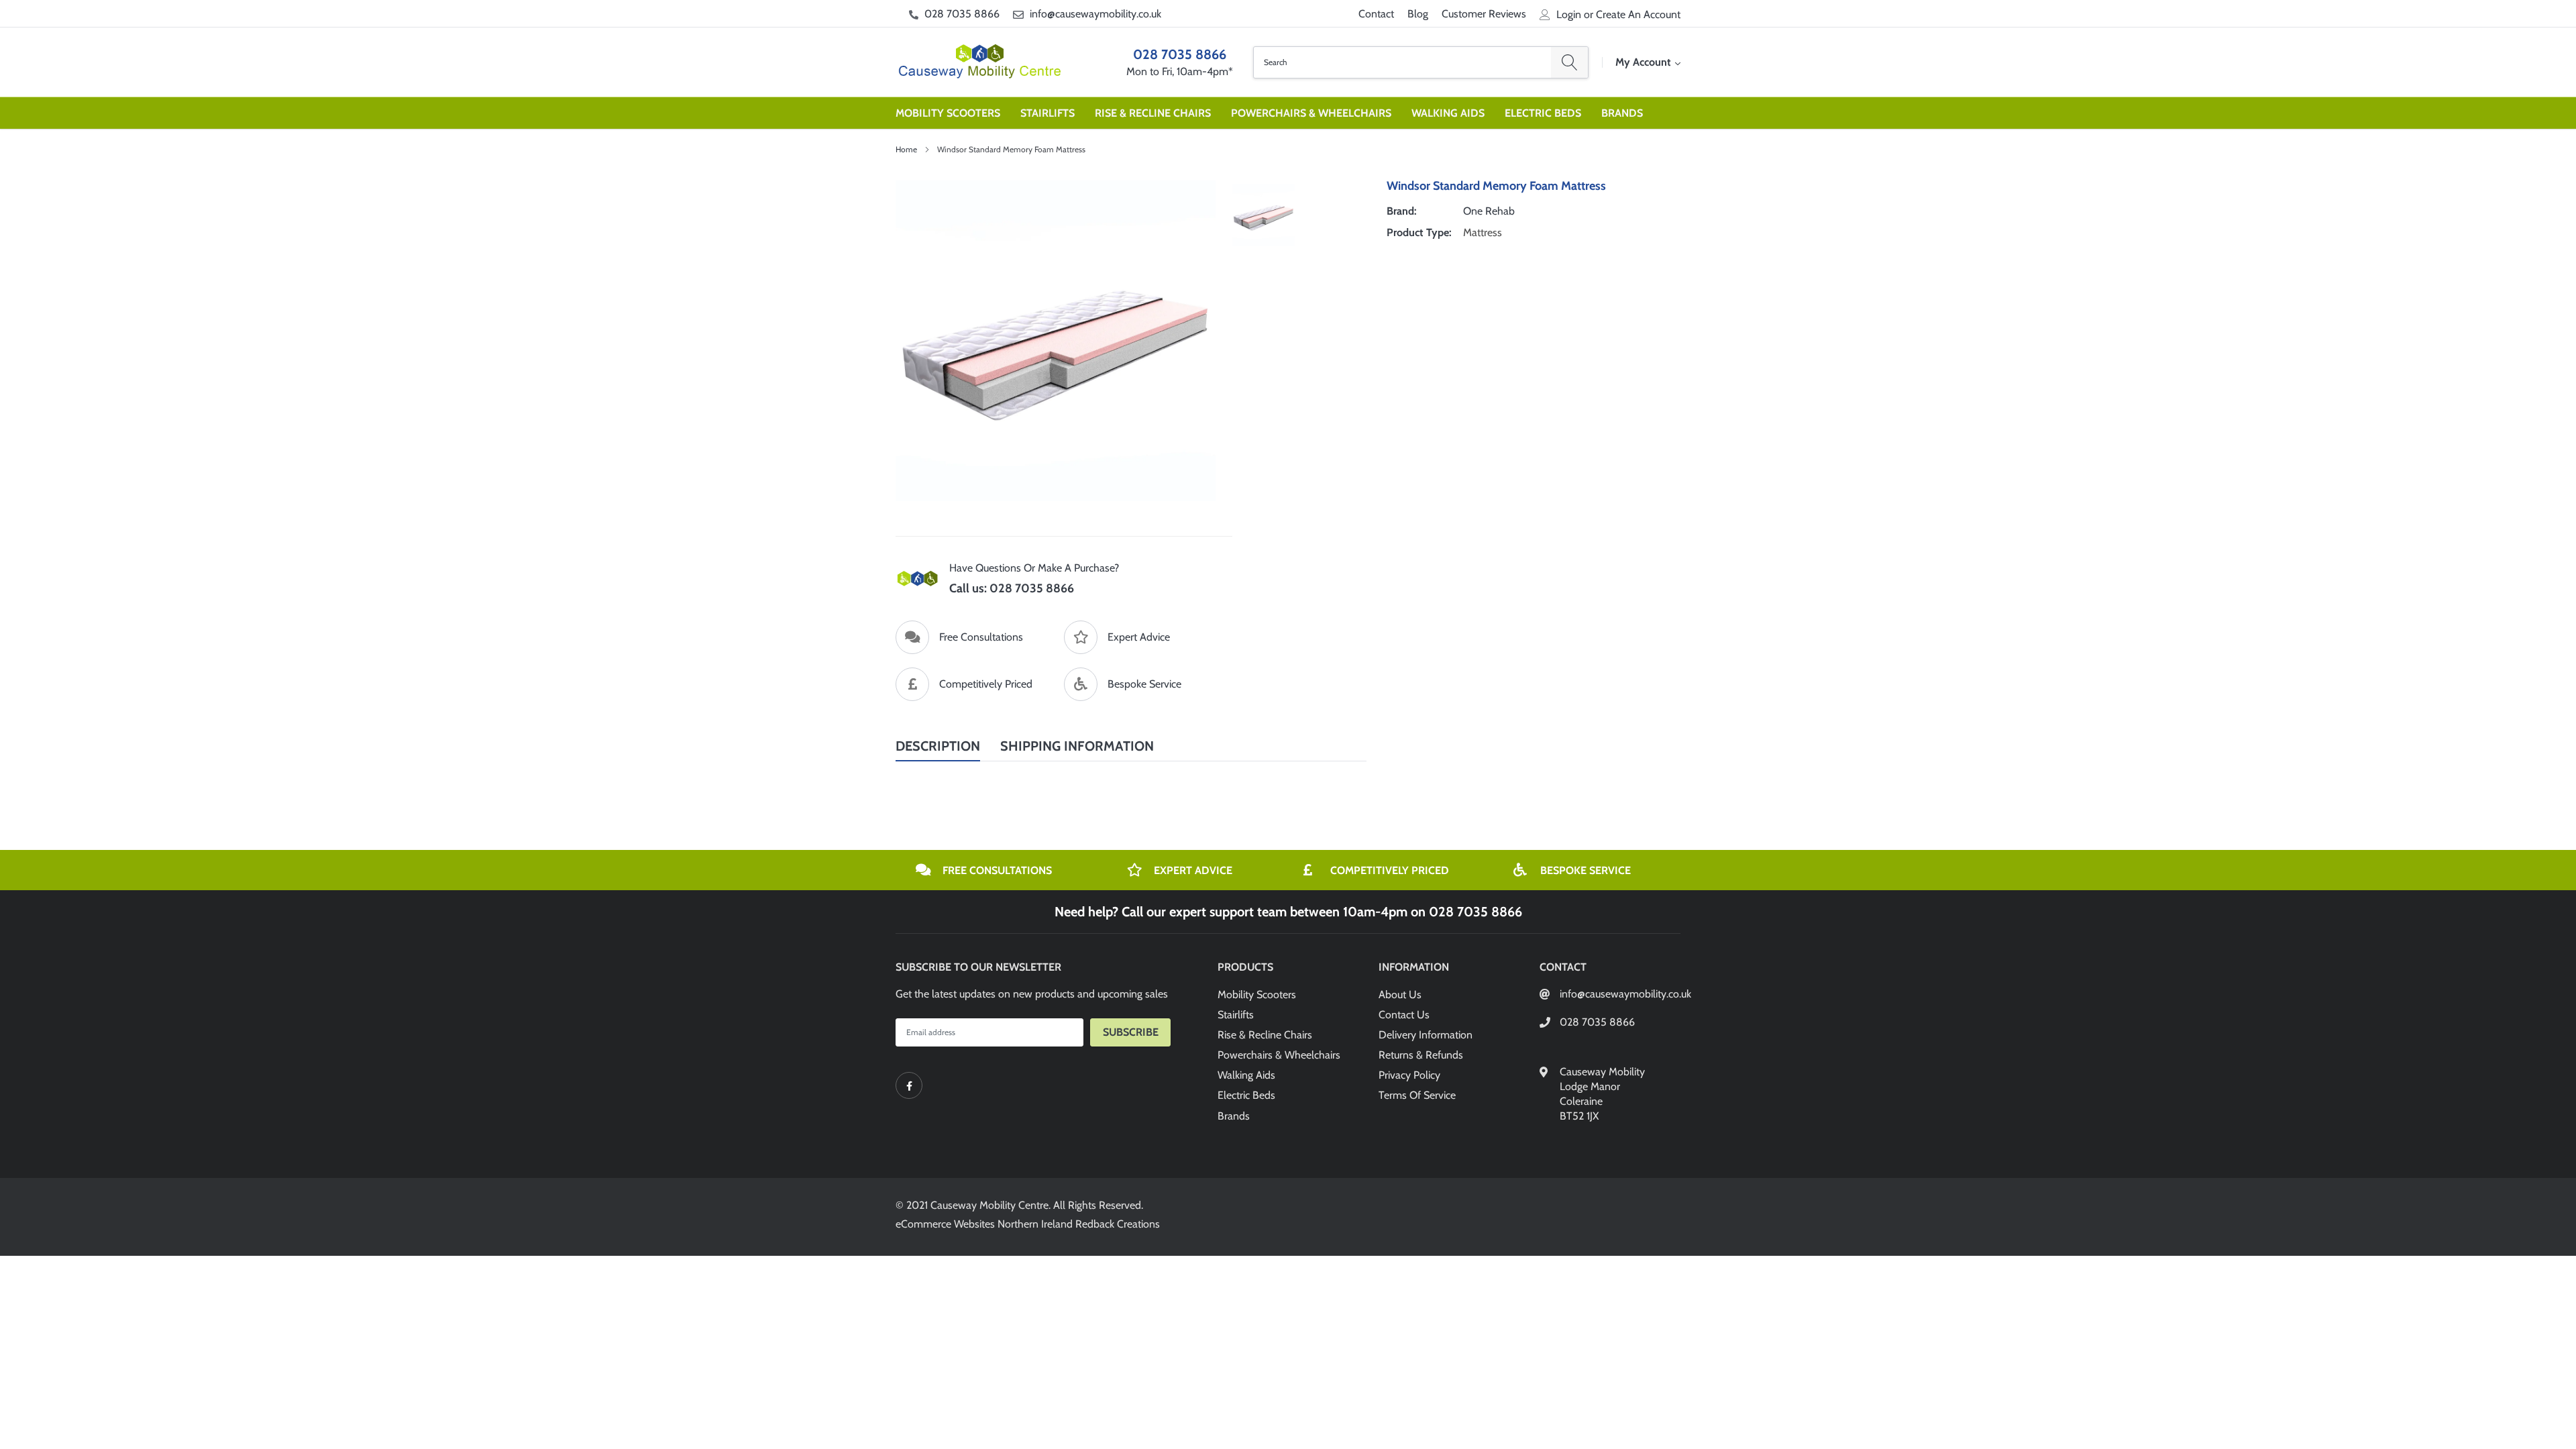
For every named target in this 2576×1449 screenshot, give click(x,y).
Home (906, 149)
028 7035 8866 (962, 14)
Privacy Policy (1409, 1075)
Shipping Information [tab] (1077, 746)
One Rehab (1489, 211)
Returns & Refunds (1421, 1055)
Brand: (1402, 211)
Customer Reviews (1484, 14)
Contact (1376, 14)
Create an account (1638, 15)
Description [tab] (938, 746)
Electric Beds (1543, 113)
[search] (1569, 62)
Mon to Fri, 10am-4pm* (1180, 71)
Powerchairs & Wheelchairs (1311, 113)
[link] (909, 1085)
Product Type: (1419, 232)
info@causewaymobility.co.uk (1095, 14)
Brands (1622, 113)
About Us (1400, 995)
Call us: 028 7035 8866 (1012, 588)
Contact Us (1404, 1015)
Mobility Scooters (948, 113)
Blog (1418, 14)
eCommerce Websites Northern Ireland (984, 1224)
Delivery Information (1426, 1035)
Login (1569, 15)
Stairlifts (1048, 113)
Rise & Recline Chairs (1153, 113)
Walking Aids (1448, 113)
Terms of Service (1417, 1095)
